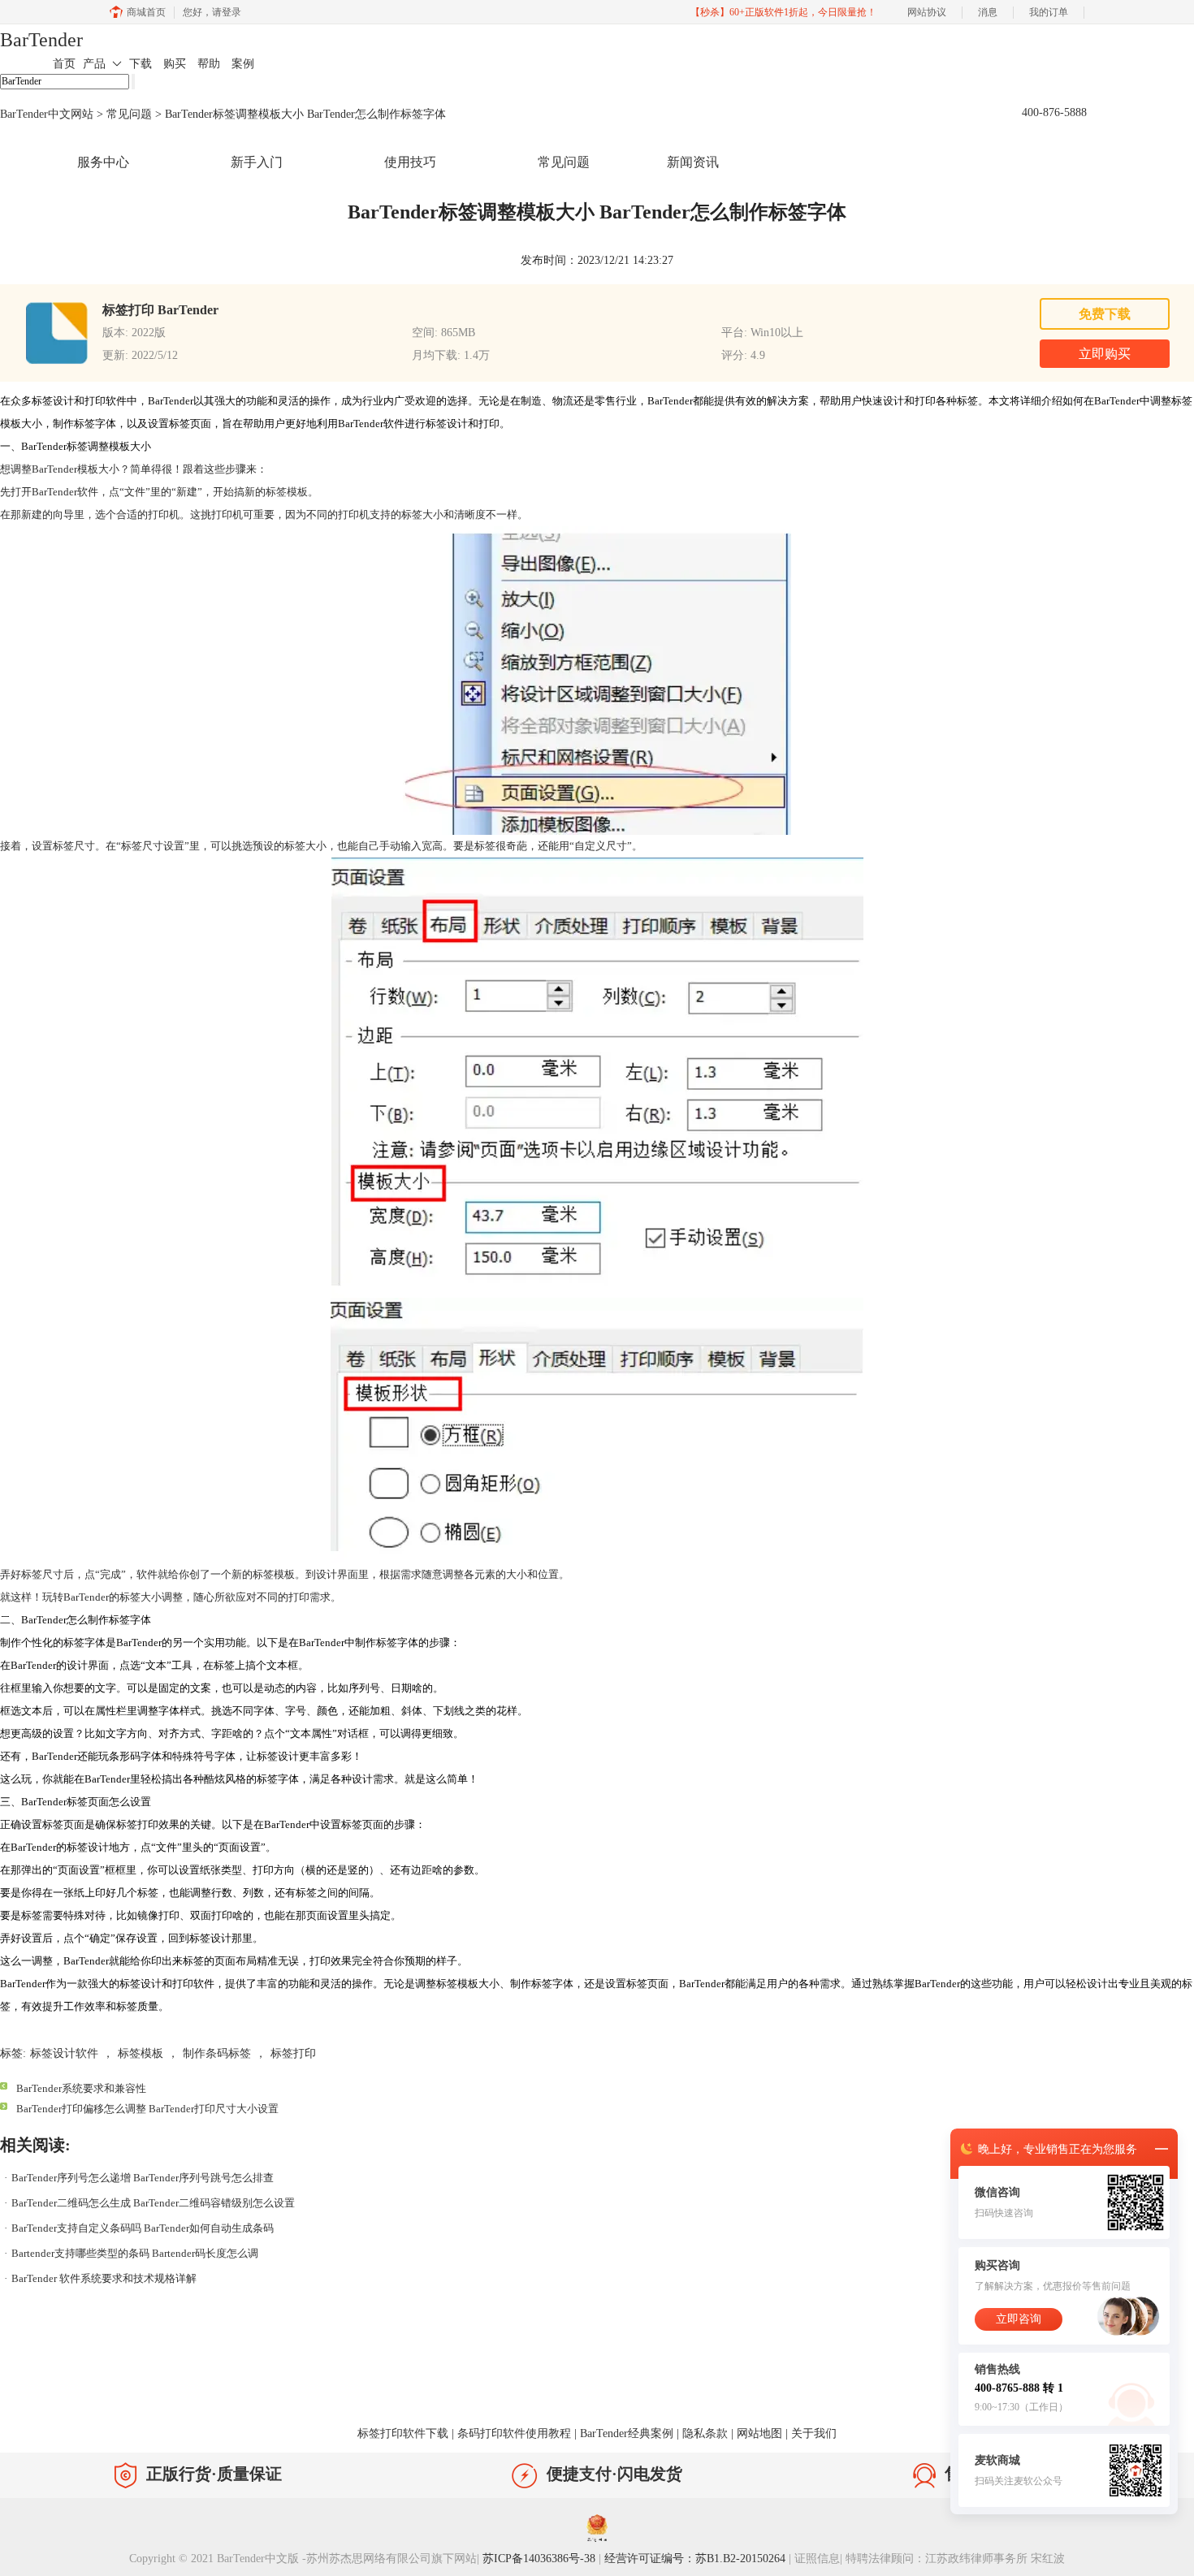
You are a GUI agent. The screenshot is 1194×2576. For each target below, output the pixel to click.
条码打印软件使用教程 (514, 2433)
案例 (243, 64)
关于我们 (814, 2433)
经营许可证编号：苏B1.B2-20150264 (695, 2559)
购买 (175, 64)
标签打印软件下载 (403, 2433)
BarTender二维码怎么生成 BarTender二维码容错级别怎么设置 (153, 2203)
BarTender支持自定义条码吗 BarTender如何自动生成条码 (143, 2228)
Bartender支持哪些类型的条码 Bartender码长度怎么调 (135, 2253)
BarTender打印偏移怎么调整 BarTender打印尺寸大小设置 (147, 2109)
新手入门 (257, 162)
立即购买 (1105, 354)
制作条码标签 (217, 2053)
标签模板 (287, 492)
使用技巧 (410, 162)
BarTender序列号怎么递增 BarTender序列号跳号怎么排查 (143, 2178)
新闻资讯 (693, 162)
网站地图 (759, 2433)
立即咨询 (1019, 2319)
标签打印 (293, 2053)
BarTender (41, 40)
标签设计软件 (64, 2053)
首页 (64, 64)
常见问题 (129, 114)
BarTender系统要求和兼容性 (81, 2088)
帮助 (209, 64)
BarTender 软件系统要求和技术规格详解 (104, 2278)
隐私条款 (705, 2433)
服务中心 (103, 162)
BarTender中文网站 (47, 114)
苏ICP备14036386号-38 (539, 2559)
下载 (141, 64)
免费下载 (1105, 314)
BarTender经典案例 (627, 2433)
